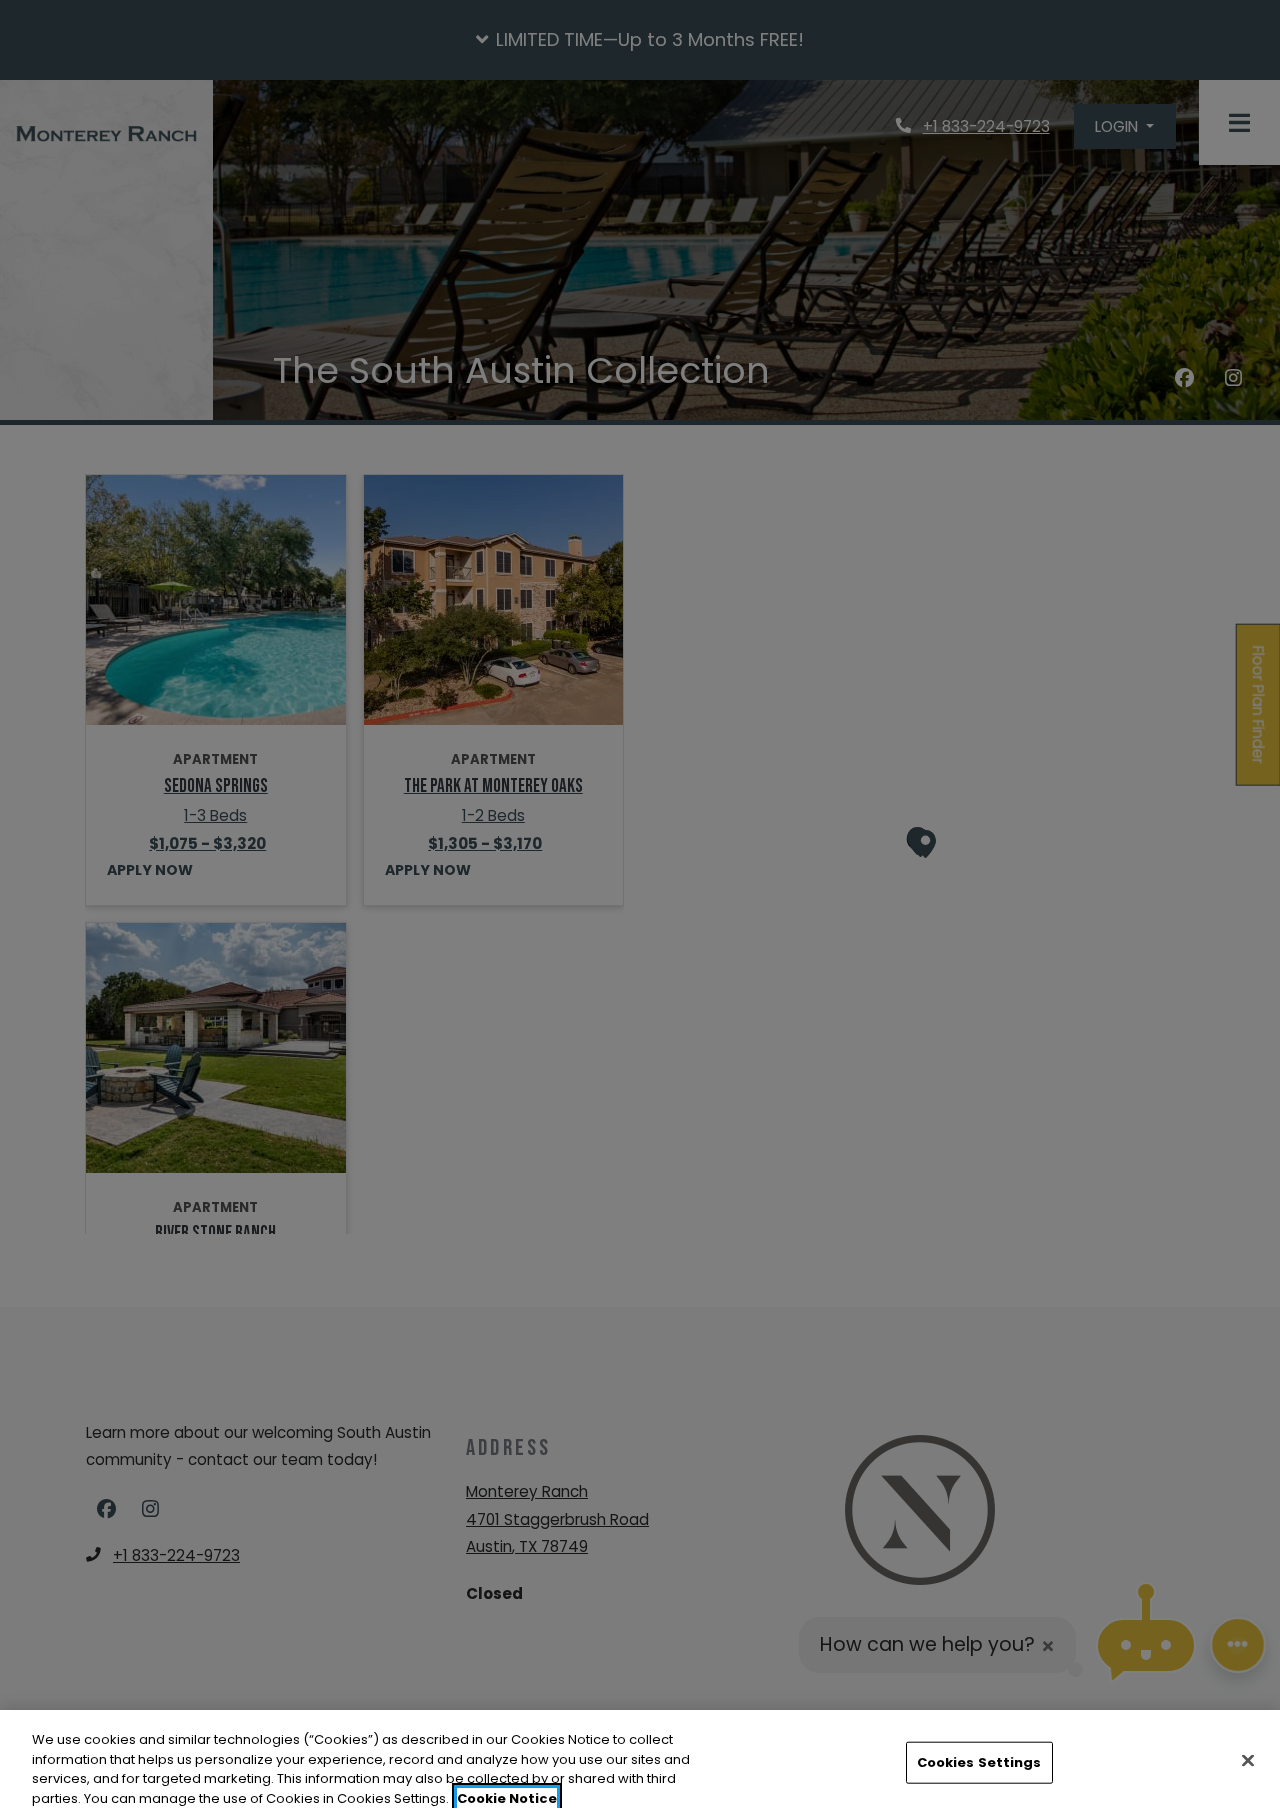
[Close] (1248, 1760)
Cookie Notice (507, 1797)
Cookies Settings (979, 1762)
